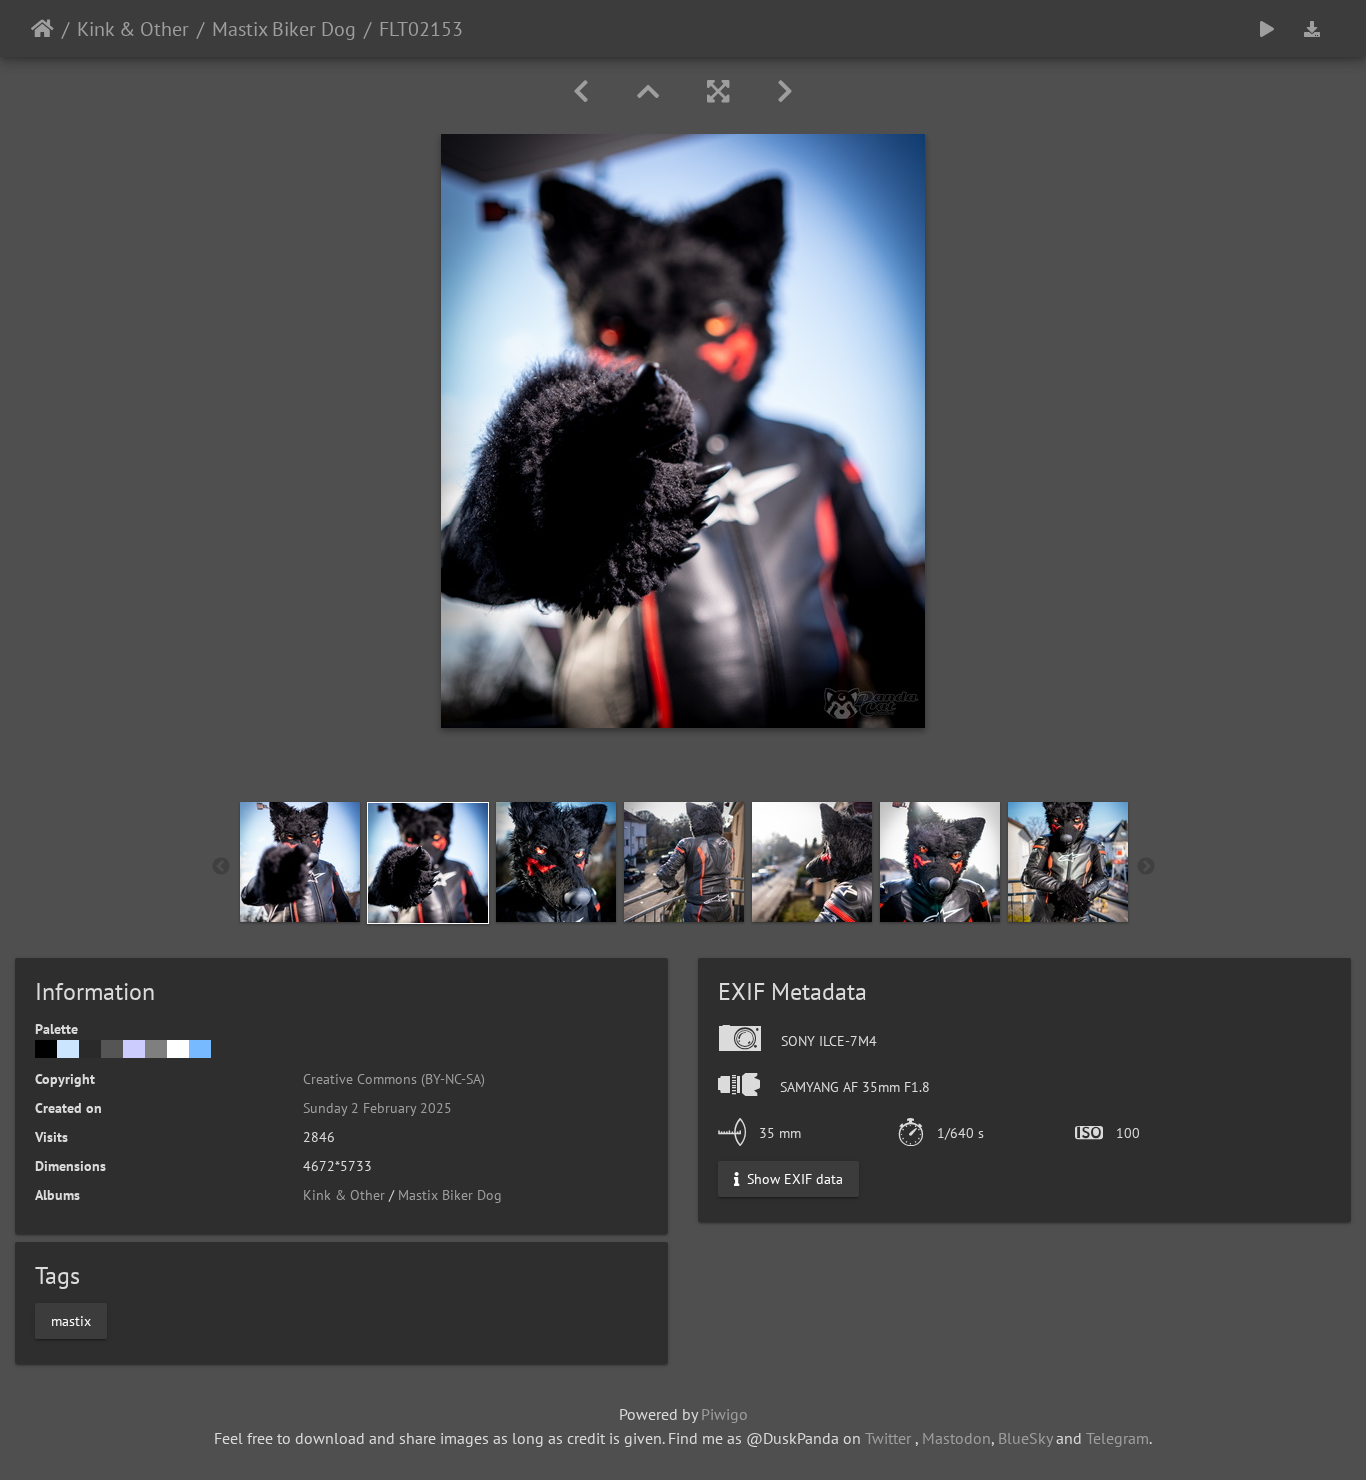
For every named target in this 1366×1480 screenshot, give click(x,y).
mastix (71, 1320)
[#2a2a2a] (90, 1049)
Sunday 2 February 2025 (377, 1108)
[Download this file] (1312, 28)
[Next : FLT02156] (785, 91)
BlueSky (1025, 1438)
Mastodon (956, 1438)
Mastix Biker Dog (284, 29)
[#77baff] (200, 1049)
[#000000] (46, 1049)
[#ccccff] (134, 1049)
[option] (300, 862)
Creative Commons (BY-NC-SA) (394, 1079)
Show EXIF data (793, 1179)
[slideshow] (1267, 28)
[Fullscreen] (718, 91)
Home (42, 29)
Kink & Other (133, 29)
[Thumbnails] (648, 91)
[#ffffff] (178, 1049)
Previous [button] (221, 867)
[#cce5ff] (68, 1049)
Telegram (1117, 1438)
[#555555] (112, 1049)
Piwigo (724, 1414)
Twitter (888, 1438)
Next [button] (1146, 867)
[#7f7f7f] (156, 1049)
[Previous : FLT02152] (581, 91)
